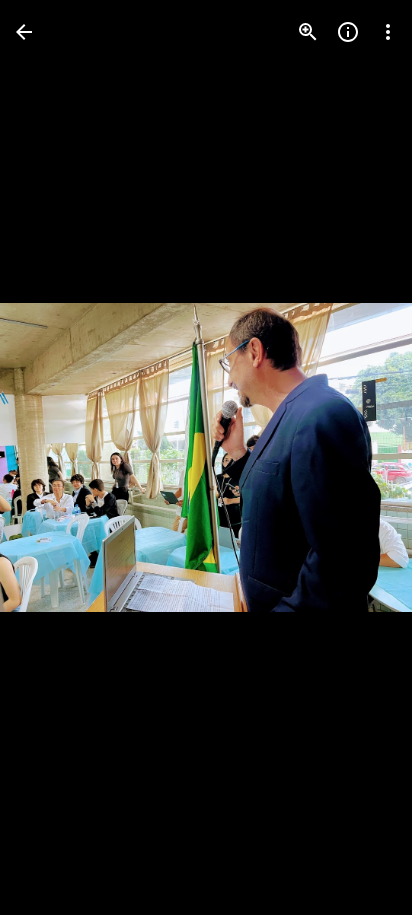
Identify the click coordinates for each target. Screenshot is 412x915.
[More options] (388, 32)
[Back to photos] (24, 32)
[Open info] (348, 32)
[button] (56, 458)
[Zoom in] (308, 32)
